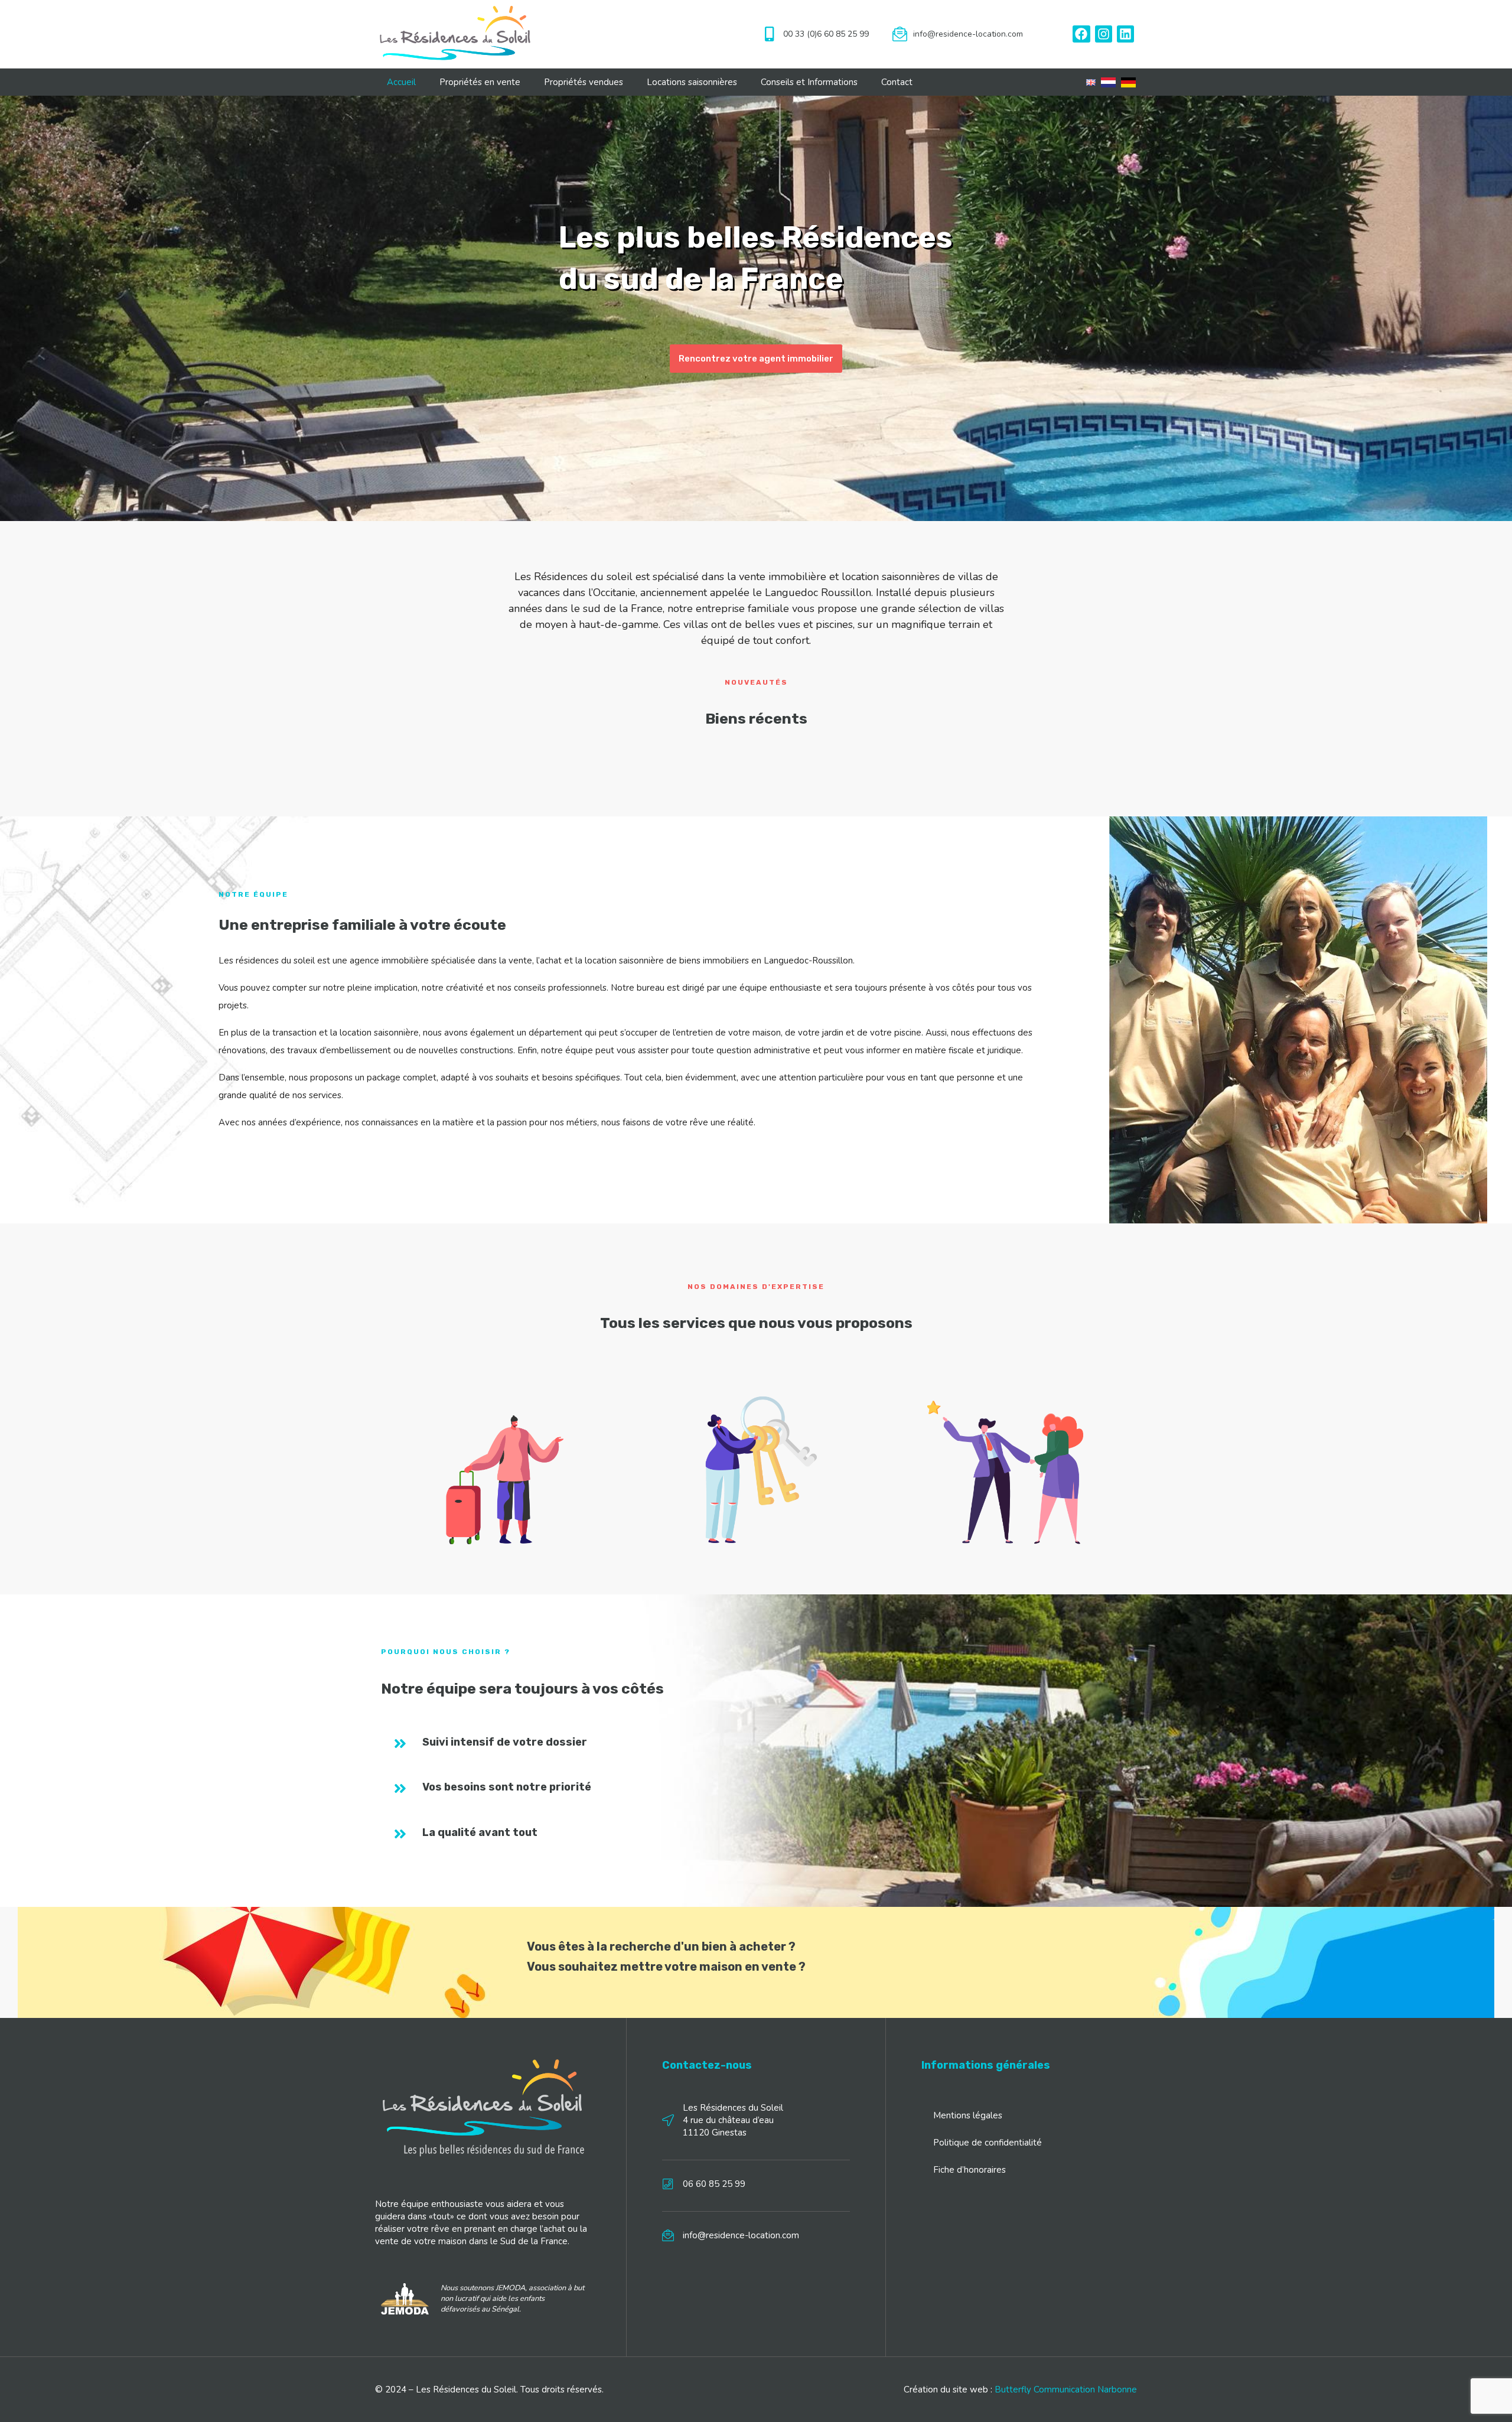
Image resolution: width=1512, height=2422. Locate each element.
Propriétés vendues (584, 82)
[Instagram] (1104, 34)
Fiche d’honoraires (970, 2170)
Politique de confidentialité (988, 2143)
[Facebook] (1081, 34)
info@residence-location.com (968, 34)
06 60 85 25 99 (714, 2184)
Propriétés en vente (480, 82)
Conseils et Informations (809, 82)
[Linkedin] (1125, 34)
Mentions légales (968, 2115)
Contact (897, 82)
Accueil (401, 82)
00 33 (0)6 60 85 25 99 (826, 34)
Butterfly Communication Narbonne (1066, 2390)
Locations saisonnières (692, 82)
